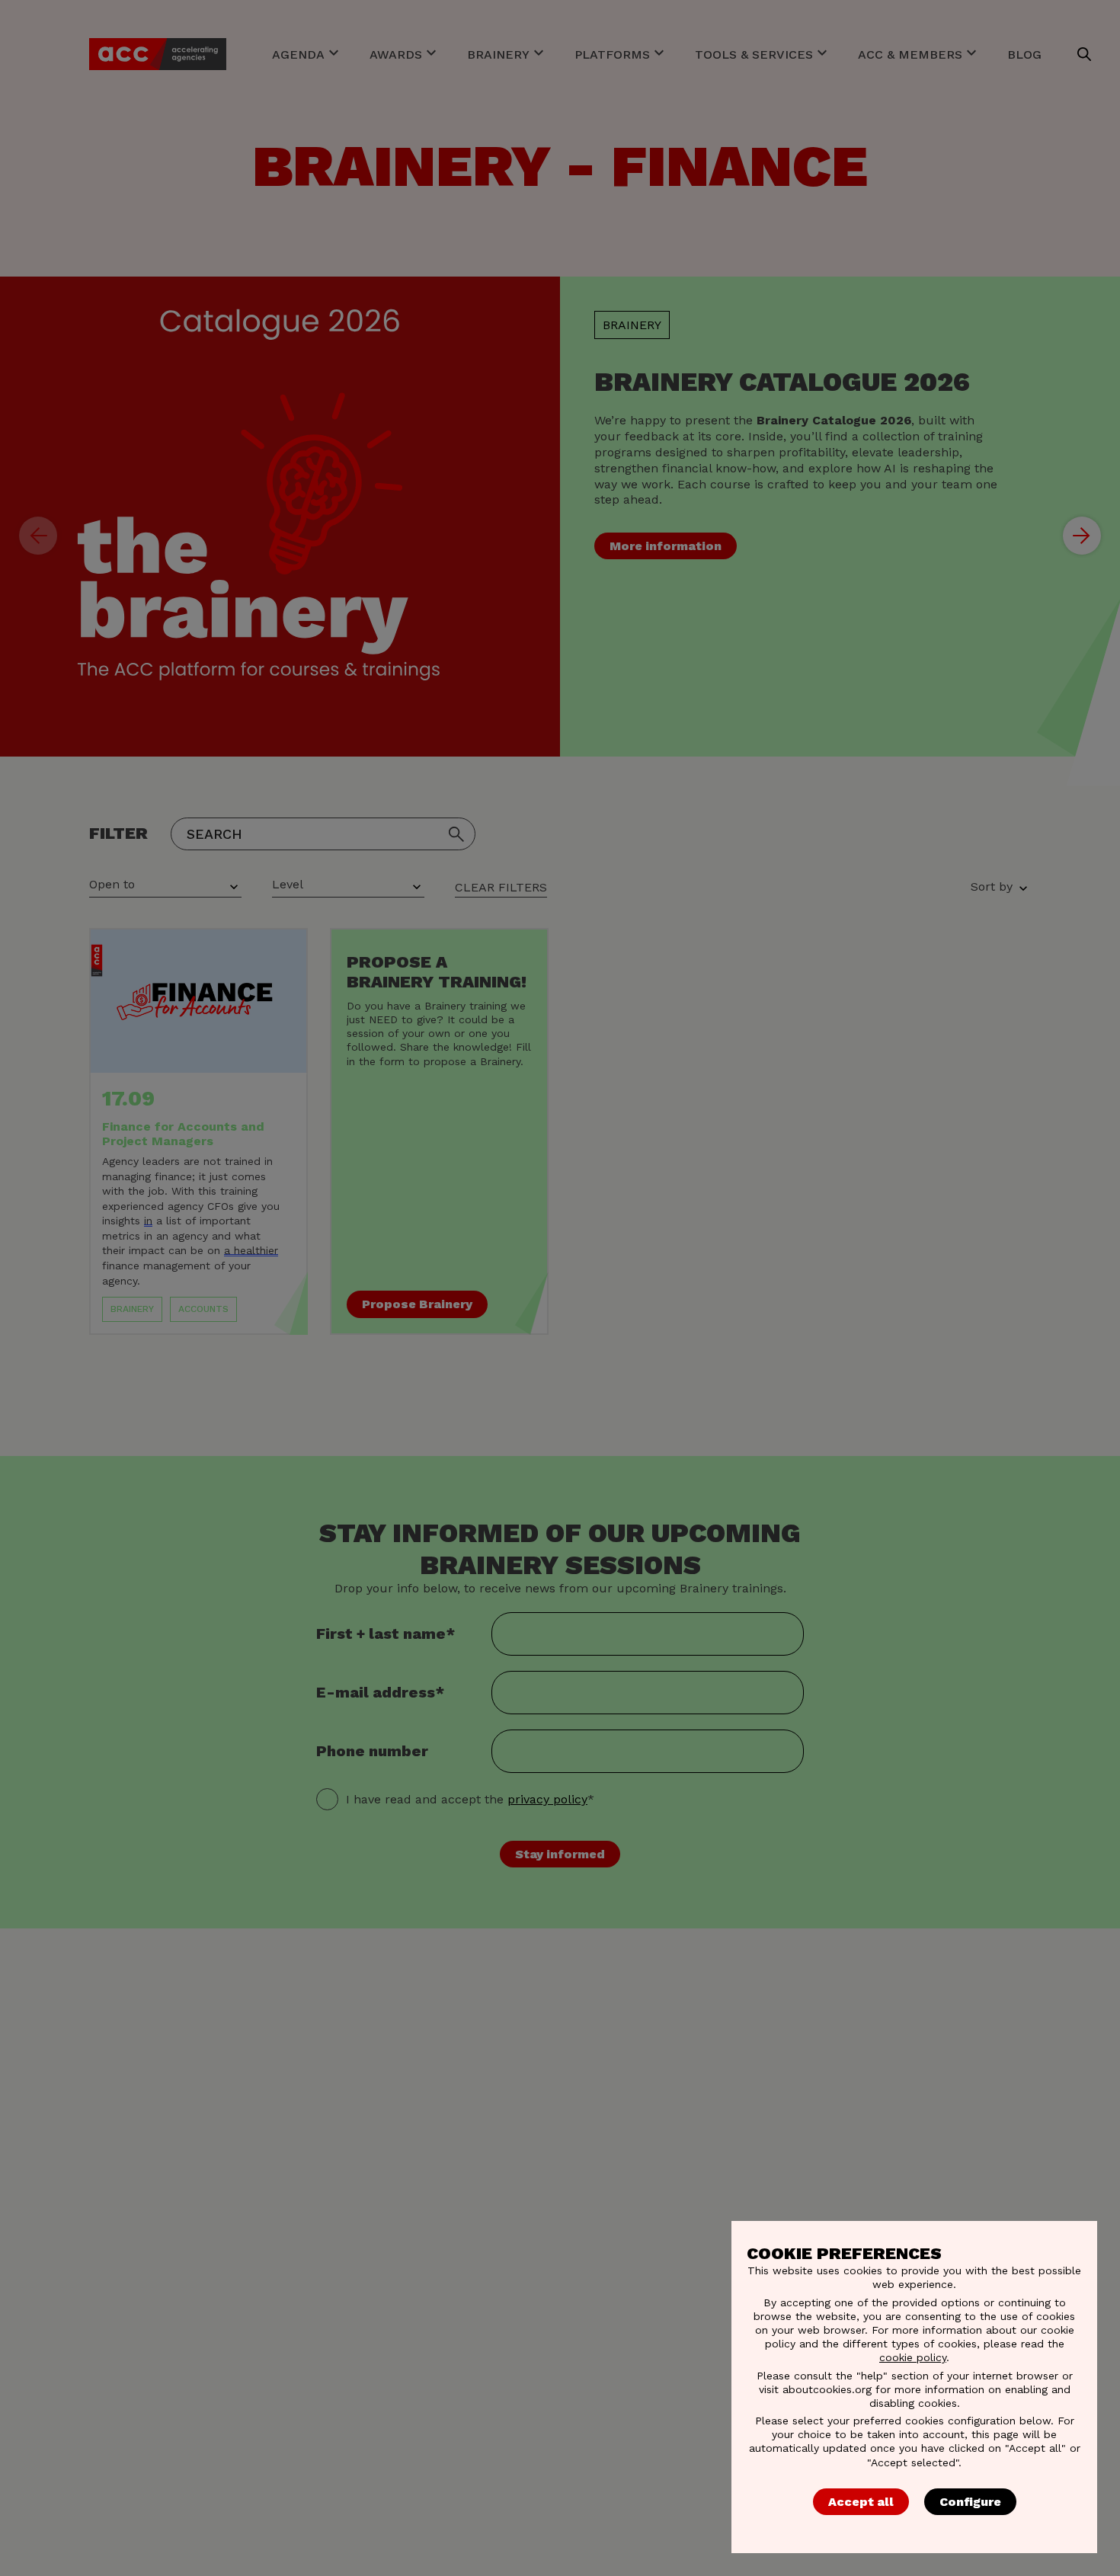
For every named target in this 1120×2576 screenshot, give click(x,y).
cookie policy (913, 2357)
